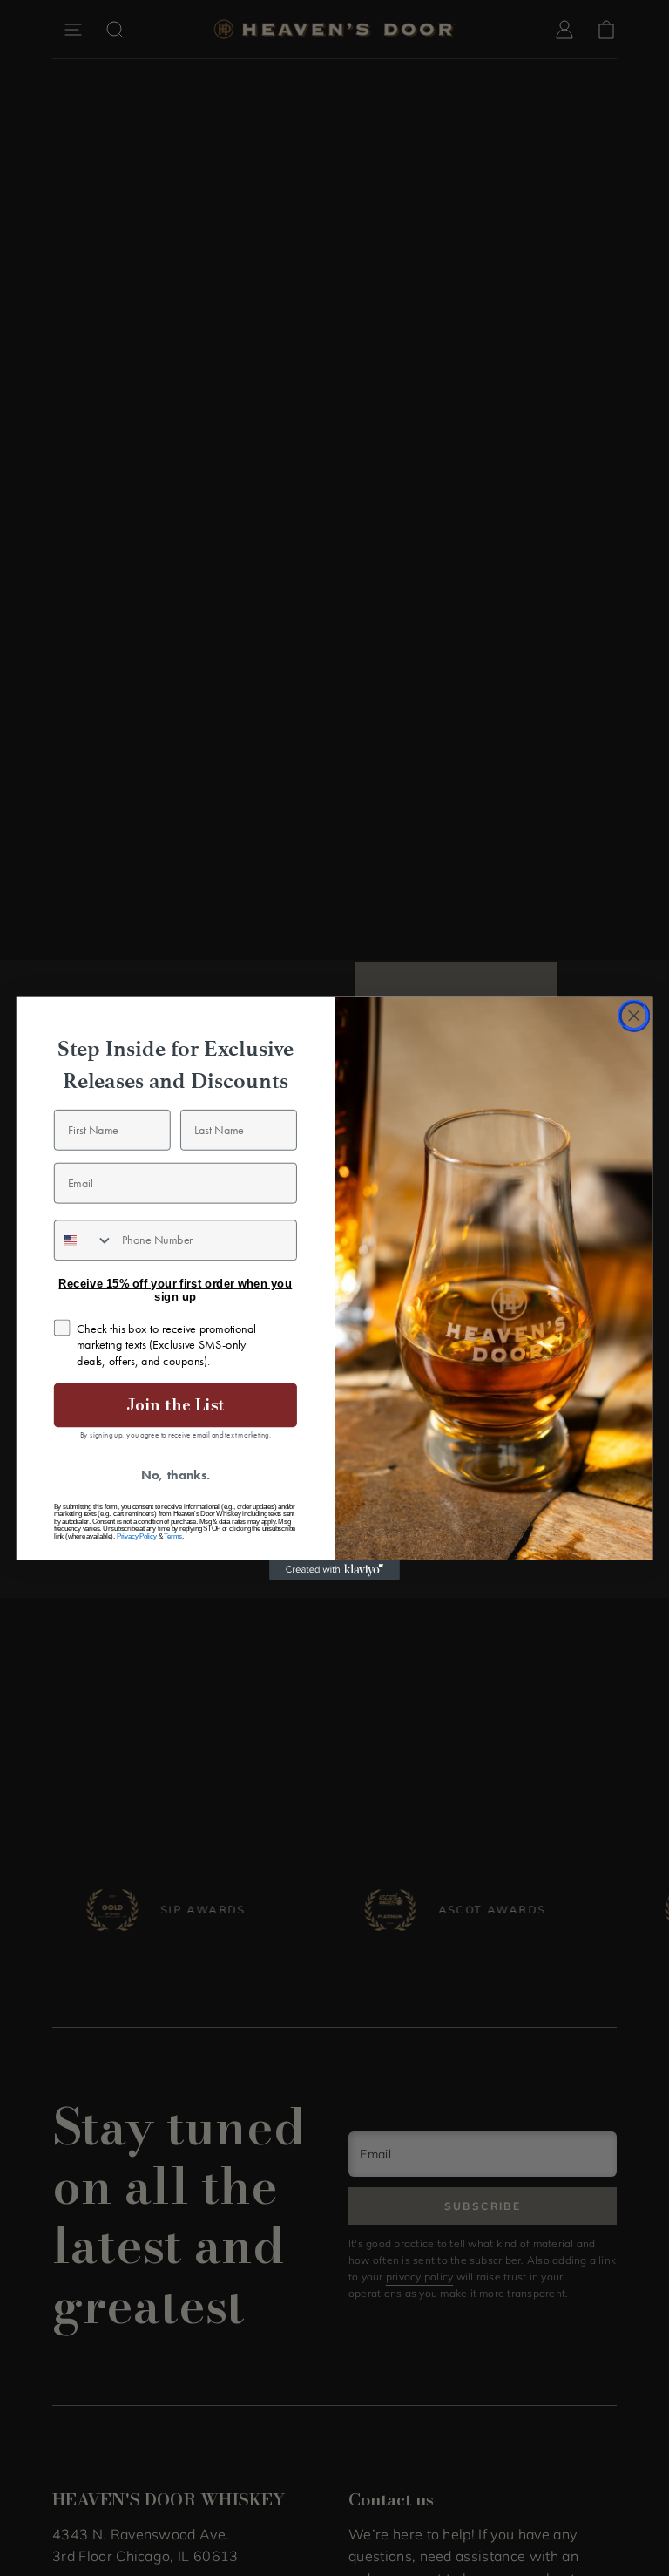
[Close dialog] (634, 1016)
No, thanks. (176, 1475)
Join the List (175, 1404)
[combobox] (84, 1240)
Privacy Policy (137, 1536)
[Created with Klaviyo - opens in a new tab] (334, 1569)
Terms (173, 1536)
